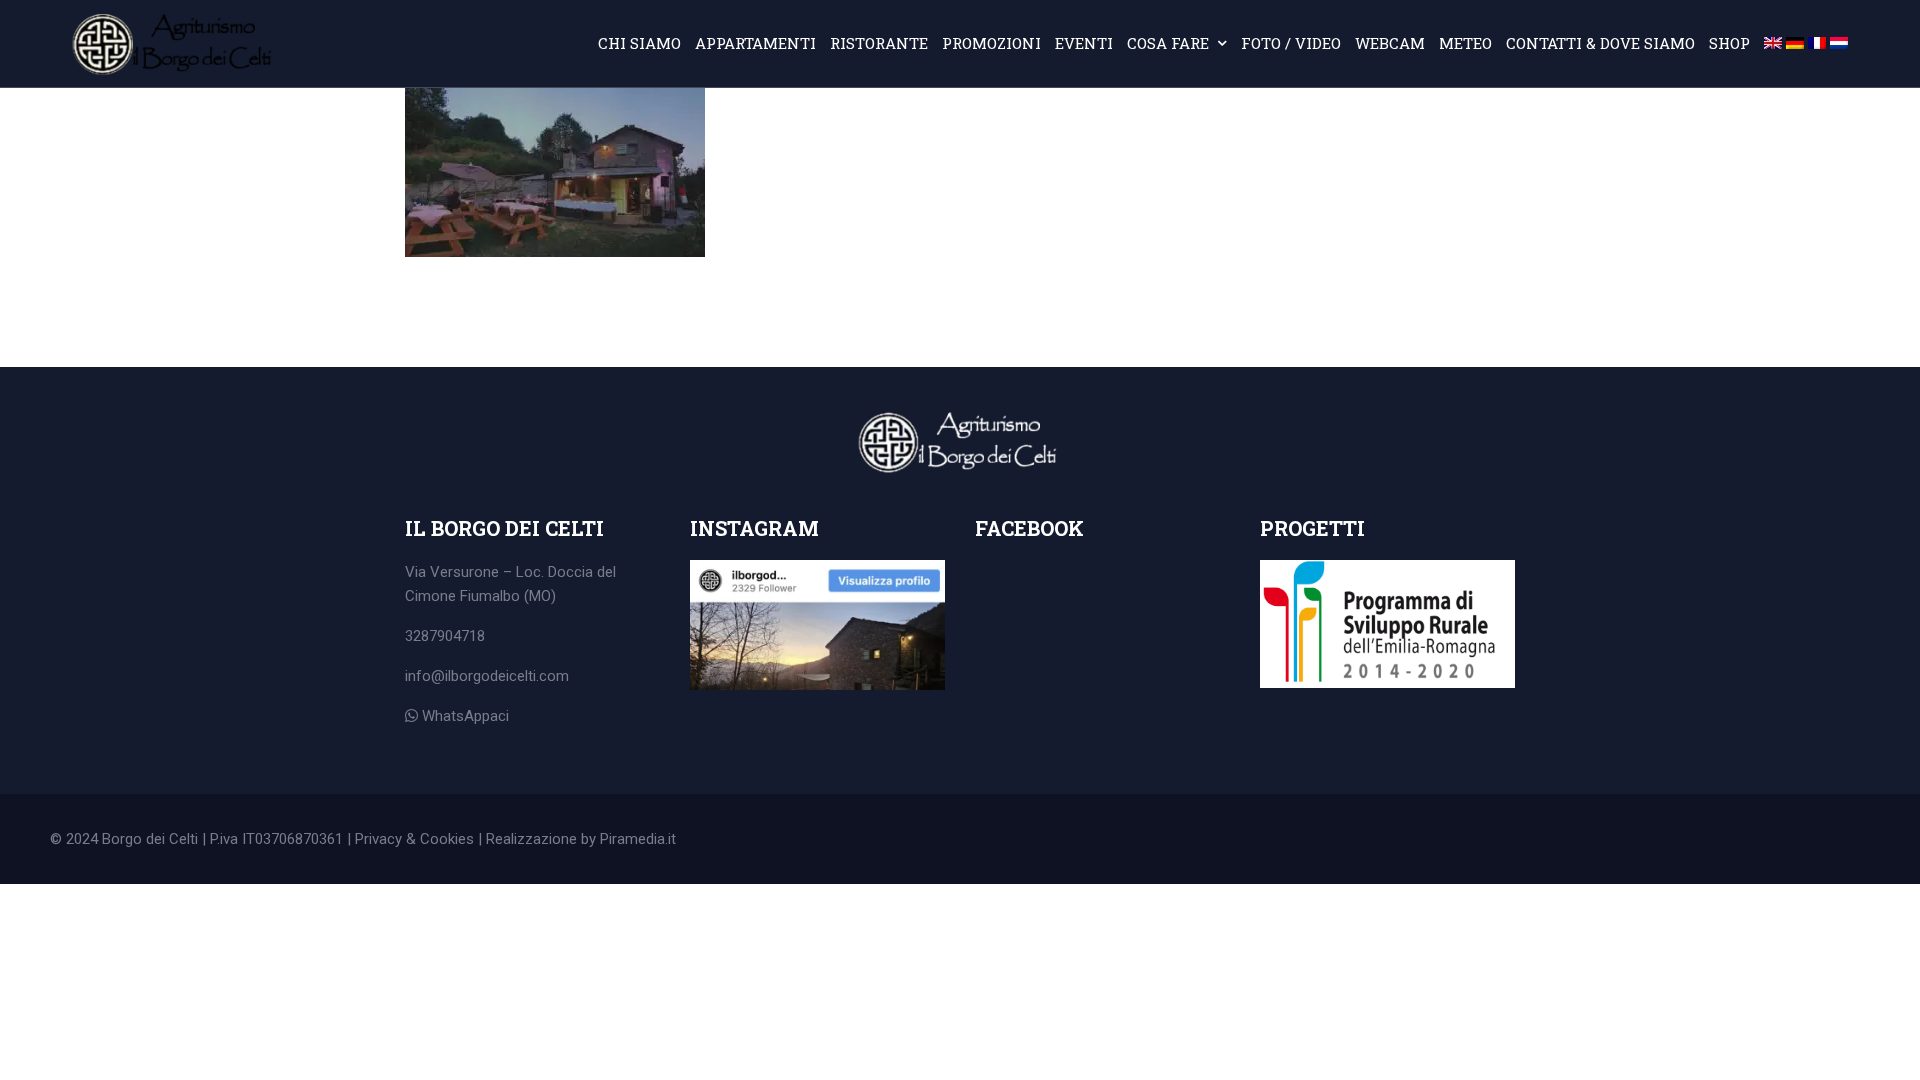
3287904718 (445, 636)
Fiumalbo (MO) (508, 596)
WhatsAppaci (463, 716)
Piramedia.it (638, 839)
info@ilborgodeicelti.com (487, 676)
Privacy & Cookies (414, 839)
